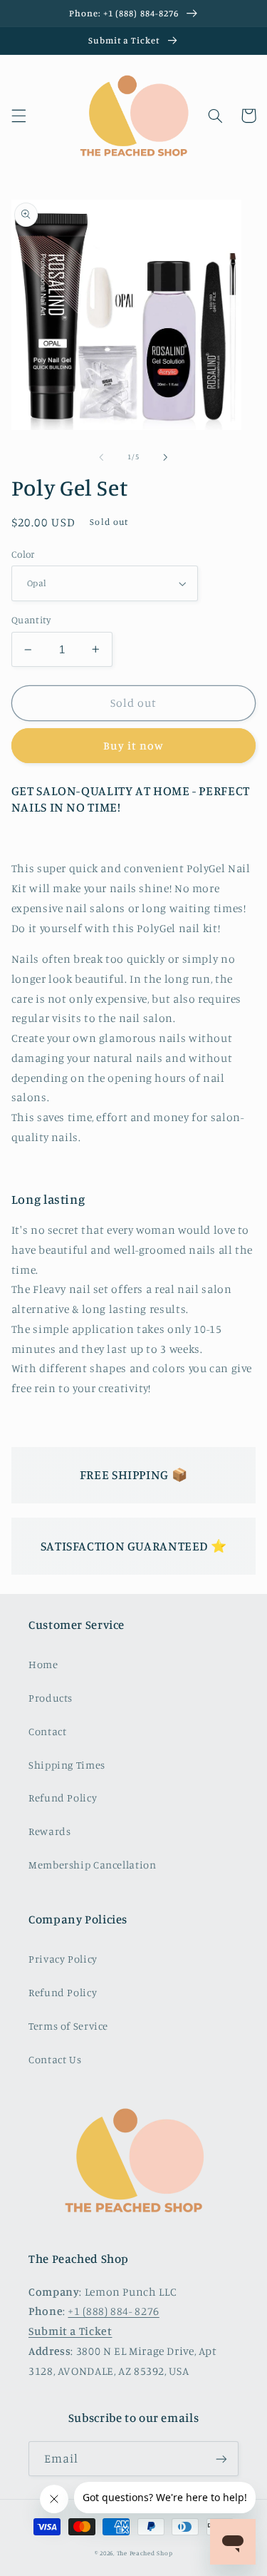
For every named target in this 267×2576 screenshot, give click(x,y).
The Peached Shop (145, 2553)
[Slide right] (166, 457)
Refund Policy (63, 1798)
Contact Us (55, 2059)
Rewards (49, 1831)
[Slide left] (101, 457)
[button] (19, 116)
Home (43, 1664)
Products (51, 1698)
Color (23, 554)
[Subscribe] (221, 2459)
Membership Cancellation (93, 1865)
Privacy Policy (63, 1959)
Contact (47, 1731)
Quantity (31, 620)
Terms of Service (68, 2026)
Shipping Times (67, 1765)
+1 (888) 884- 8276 (113, 2311)
